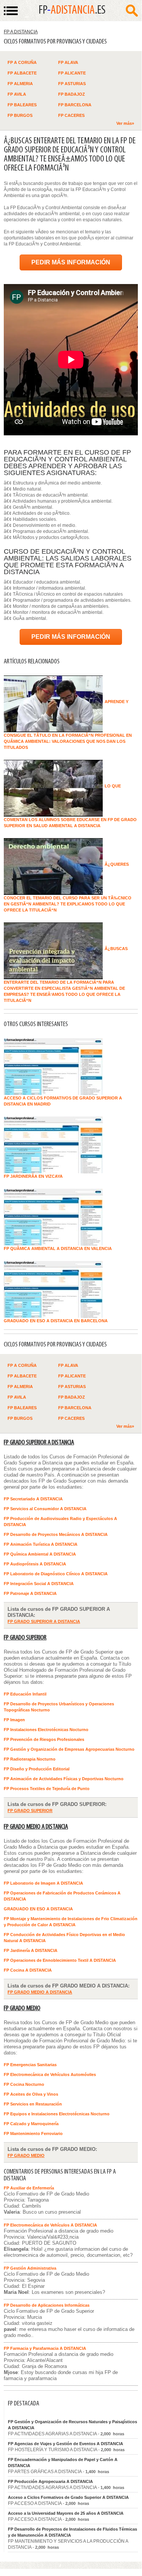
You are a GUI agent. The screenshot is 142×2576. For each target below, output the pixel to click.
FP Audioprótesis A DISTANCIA (35, 1564)
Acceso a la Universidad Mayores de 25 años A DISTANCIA (66, 2513)
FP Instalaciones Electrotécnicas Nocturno (46, 1730)
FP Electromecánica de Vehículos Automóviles (50, 2074)
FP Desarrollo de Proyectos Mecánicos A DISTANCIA (56, 1534)
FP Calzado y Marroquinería (31, 2124)
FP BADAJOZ (72, 94)
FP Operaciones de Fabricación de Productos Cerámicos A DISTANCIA (62, 1896)
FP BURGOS (20, 115)
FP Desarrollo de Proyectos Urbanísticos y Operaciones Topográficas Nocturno (59, 1707)
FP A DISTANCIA (21, 32)
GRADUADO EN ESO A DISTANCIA (38, 1909)
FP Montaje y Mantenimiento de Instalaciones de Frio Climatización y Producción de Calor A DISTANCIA (71, 1922)
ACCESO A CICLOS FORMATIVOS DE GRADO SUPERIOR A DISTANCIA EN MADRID (63, 1101)
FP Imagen (14, 1720)
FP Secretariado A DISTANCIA (33, 1499)
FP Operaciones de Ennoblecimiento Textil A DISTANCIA (60, 1960)
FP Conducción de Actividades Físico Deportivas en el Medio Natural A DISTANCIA (64, 1938)
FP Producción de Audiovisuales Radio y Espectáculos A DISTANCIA (60, 1522)
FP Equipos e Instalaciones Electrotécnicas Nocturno (57, 2114)
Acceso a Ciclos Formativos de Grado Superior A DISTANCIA (68, 2497)
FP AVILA (17, 94)
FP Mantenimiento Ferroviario (33, 2133)
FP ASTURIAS (72, 84)
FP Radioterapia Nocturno (30, 1759)
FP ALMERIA (20, 84)
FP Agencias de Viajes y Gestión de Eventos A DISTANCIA (66, 2444)
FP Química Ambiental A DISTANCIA (40, 1554)
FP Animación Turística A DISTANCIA (41, 1544)
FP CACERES (71, 115)
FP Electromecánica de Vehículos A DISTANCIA (50, 2225)
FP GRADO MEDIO (22, 2008)
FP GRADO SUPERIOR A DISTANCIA (39, 1443)
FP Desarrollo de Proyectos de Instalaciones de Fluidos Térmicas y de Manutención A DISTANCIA (73, 2532)
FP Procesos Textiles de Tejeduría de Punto (47, 1789)
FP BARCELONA (75, 105)
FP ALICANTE (72, 73)
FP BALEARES (22, 105)
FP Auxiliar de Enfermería (29, 2188)
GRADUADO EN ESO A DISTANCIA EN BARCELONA (56, 1321)
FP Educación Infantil (25, 1694)
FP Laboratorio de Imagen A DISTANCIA (43, 1883)
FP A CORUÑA (22, 62)
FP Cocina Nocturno (24, 2084)
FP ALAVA (68, 62)
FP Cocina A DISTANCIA (28, 1970)
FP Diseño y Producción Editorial (37, 1769)
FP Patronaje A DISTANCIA (30, 1593)
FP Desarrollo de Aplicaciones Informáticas (47, 2305)
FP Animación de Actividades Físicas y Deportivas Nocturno (64, 1779)
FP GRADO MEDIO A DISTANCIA (36, 1827)
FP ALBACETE (22, 73)
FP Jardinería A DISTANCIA (31, 1950)
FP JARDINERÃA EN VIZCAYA (33, 1176)
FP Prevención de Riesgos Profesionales (44, 1739)
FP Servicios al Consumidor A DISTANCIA (45, 1509)
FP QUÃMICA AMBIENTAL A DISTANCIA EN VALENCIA (58, 1248)
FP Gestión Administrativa (30, 2268)
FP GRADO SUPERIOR (25, 1638)
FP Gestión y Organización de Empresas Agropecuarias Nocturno (69, 1749)
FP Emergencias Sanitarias (30, 2065)
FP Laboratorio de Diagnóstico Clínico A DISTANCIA (56, 1574)
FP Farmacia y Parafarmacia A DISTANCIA (45, 2348)
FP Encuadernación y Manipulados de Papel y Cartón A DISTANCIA (63, 2463)
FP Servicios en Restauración (33, 2104)
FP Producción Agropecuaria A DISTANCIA (50, 2481)
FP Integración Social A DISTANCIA (39, 1584)
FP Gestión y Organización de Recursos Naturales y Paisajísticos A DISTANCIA (73, 2425)
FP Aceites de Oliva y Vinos (31, 2094)
